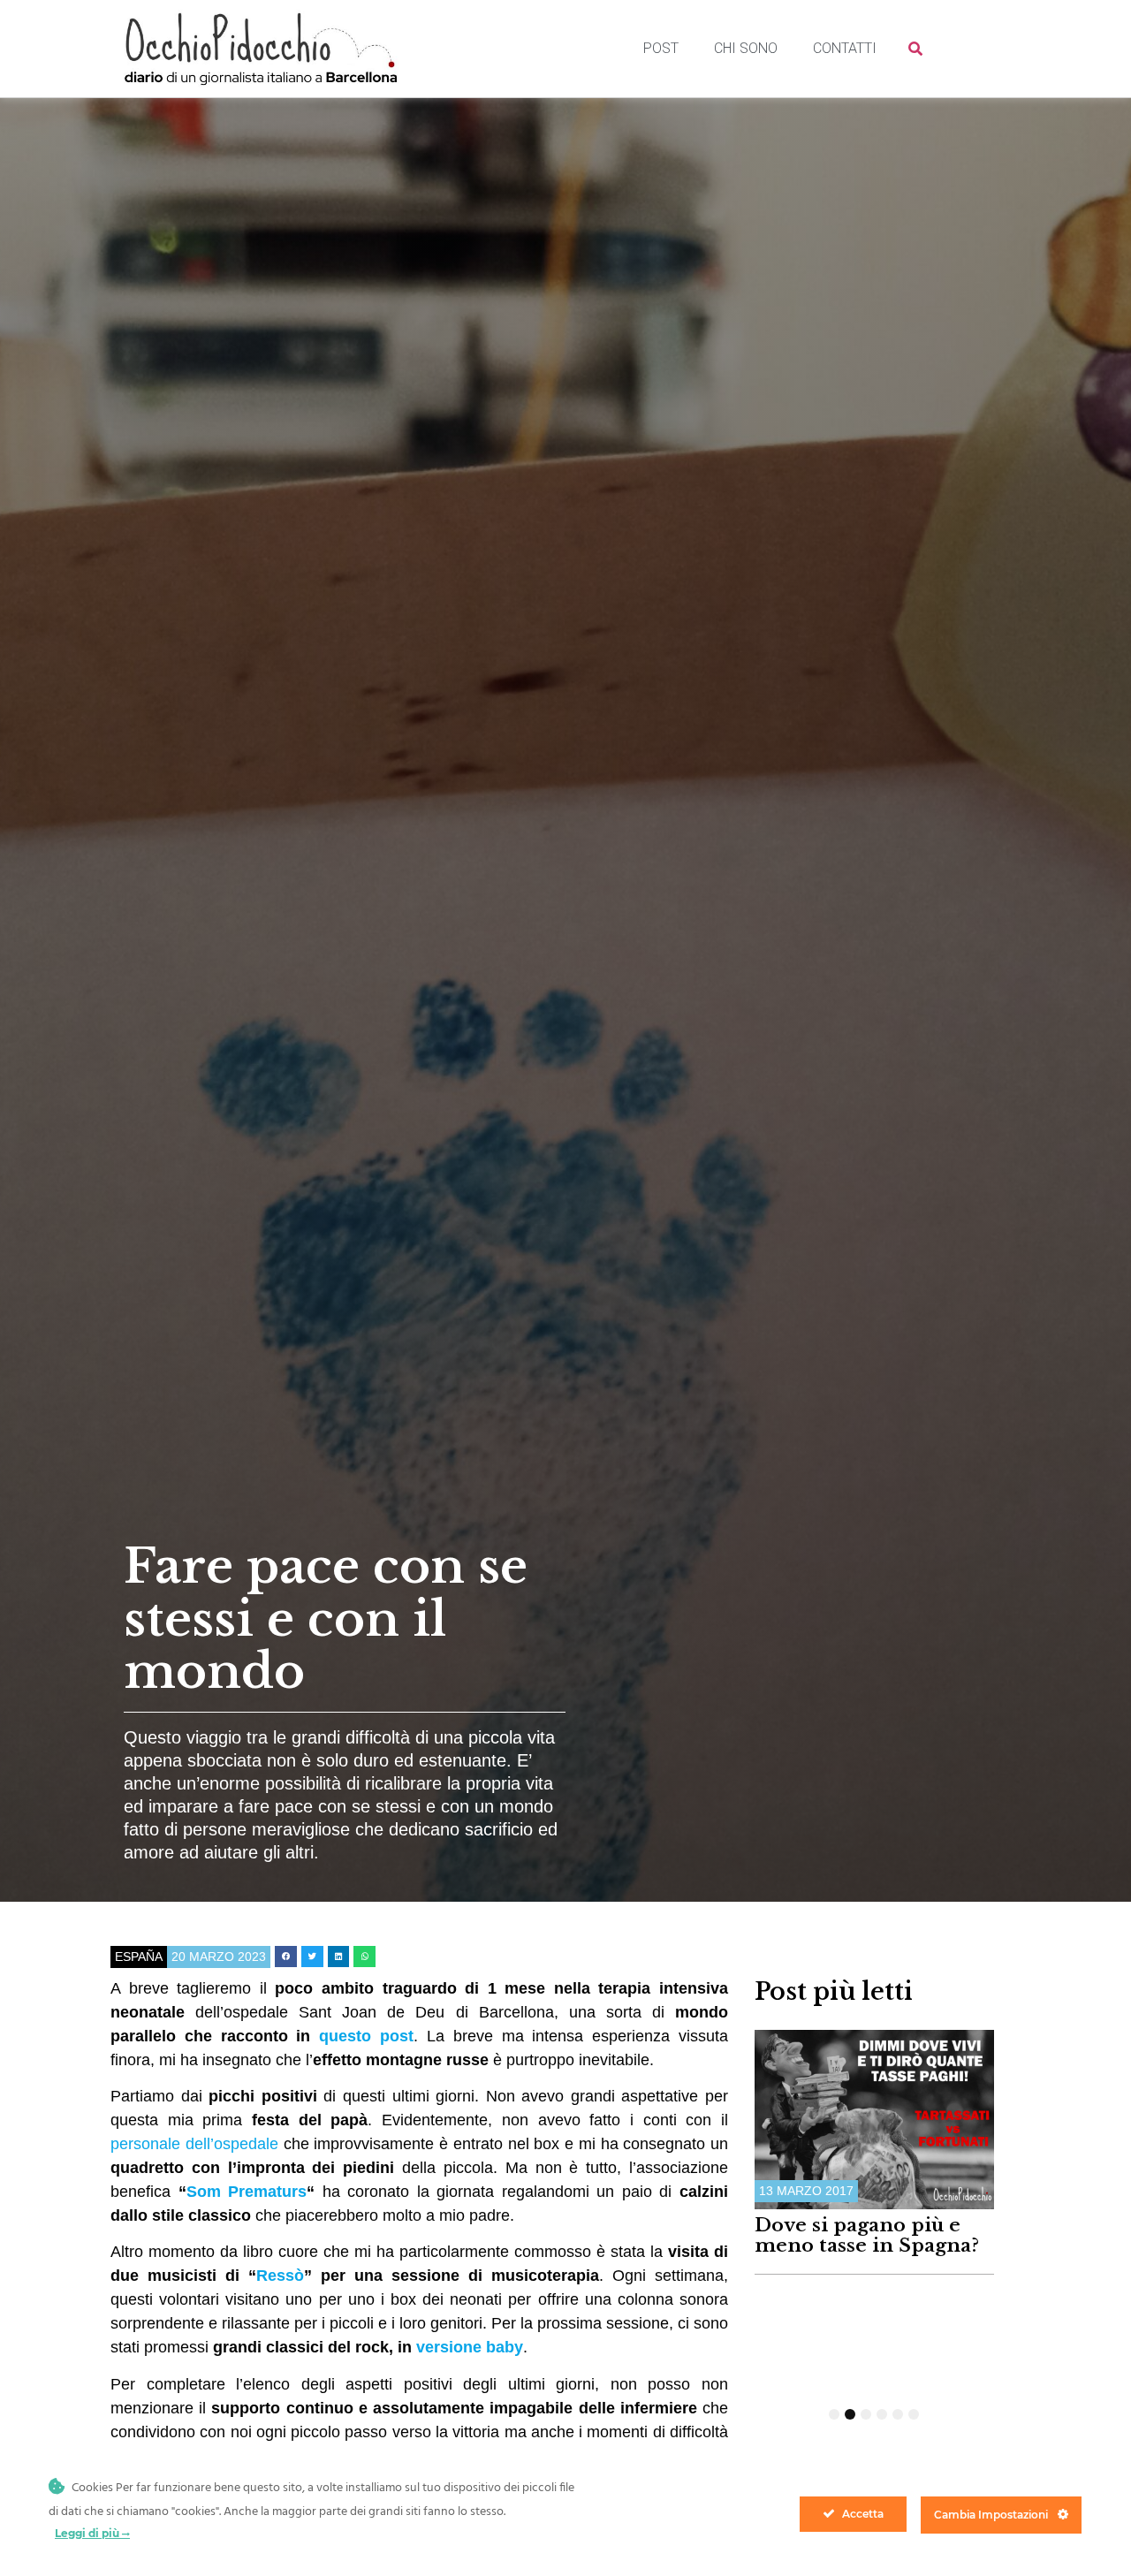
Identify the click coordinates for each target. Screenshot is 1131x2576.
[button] (286, 1957)
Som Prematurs (247, 2192)
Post (661, 48)
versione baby (470, 2347)
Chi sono (746, 48)
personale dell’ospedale (194, 2144)
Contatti (845, 48)
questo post (366, 2036)
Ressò (280, 2276)
